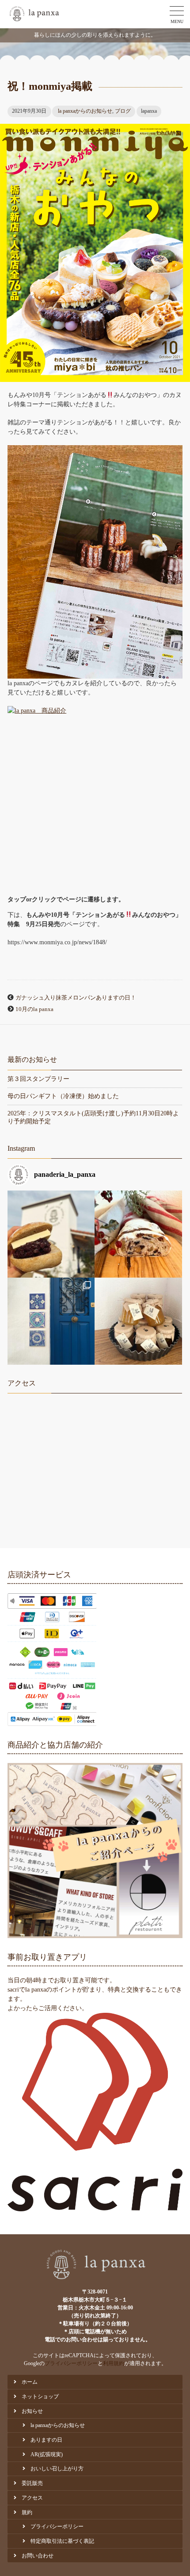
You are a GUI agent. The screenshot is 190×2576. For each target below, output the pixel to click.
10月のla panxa (34, 1009)
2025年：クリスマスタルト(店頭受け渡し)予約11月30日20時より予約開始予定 (93, 1117)
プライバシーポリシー (71, 2363)
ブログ (123, 111)
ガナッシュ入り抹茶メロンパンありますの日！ (76, 998)
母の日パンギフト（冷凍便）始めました (63, 1096)
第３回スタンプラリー (38, 1079)
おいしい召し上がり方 (57, 2469)
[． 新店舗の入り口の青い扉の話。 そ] (51, 1321)
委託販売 (32, 2483)
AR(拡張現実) (47, 2454)
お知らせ (32, 2411)
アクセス (32, 2498)
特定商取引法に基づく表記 (62, 2541)
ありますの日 (46, 2440)
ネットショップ (40, 2397)
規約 (27, 2512)
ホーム (30, 2382)
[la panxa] (34, 14)
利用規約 (114, 2363)
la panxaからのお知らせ (85, 111)
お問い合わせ (38, 2556)
